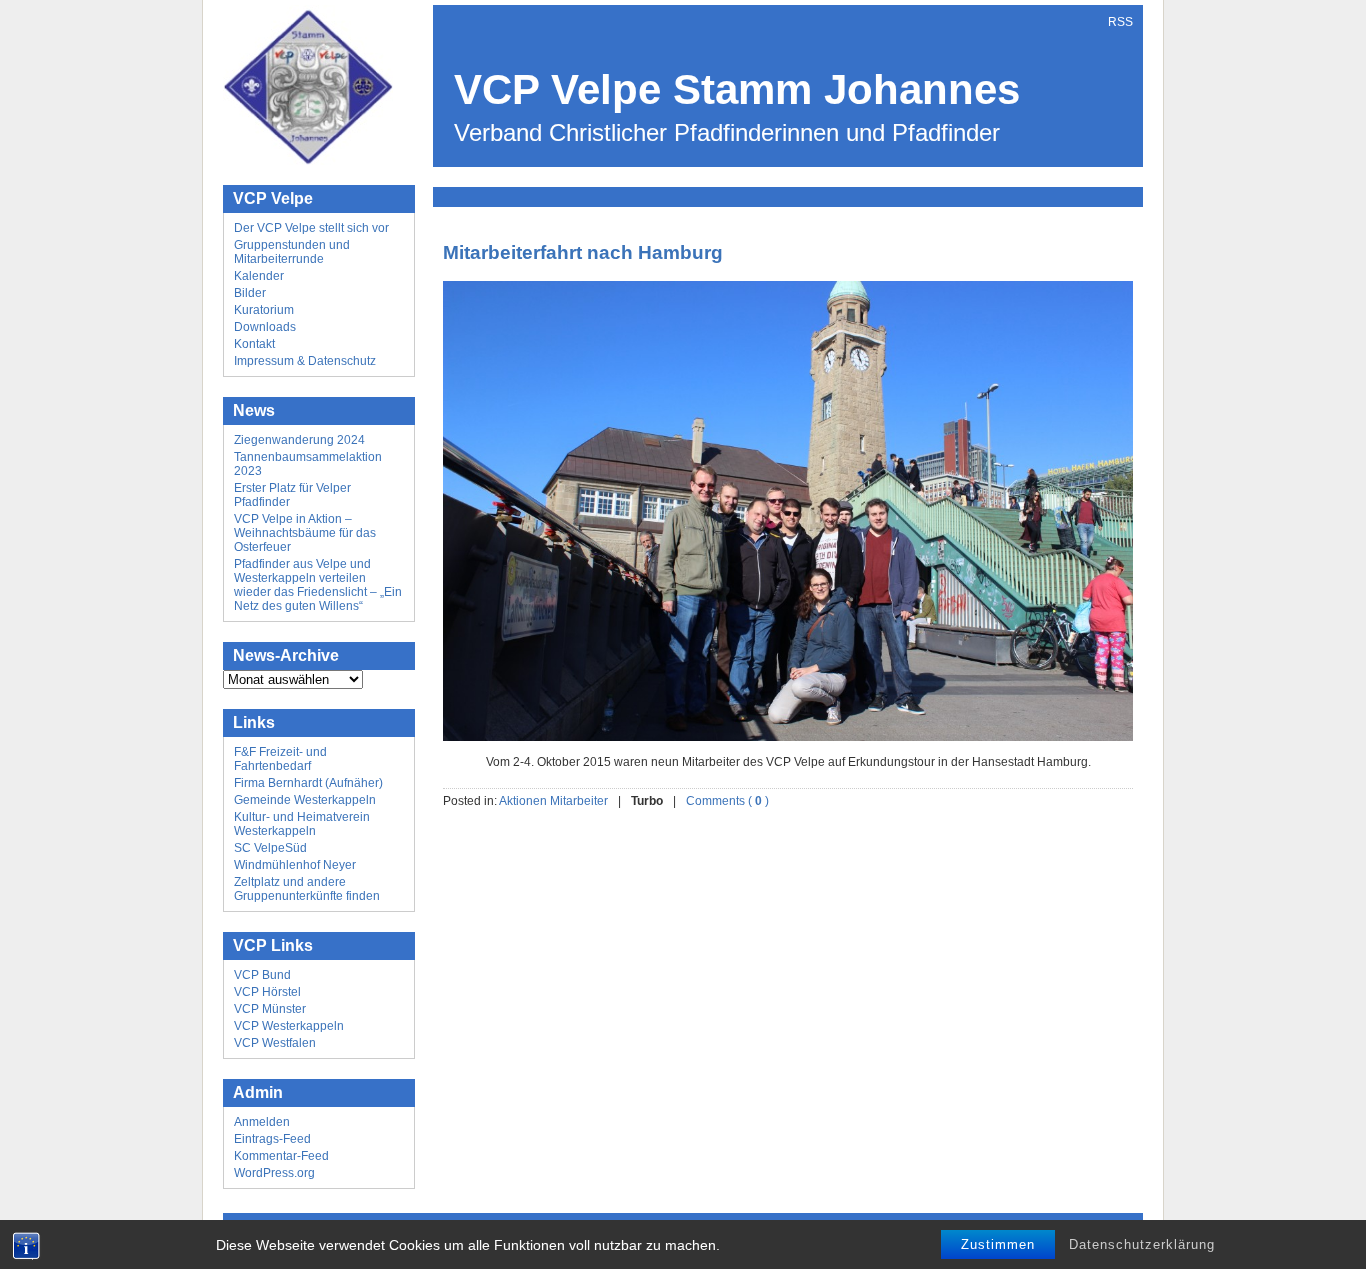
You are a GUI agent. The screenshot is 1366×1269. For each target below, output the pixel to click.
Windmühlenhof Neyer (295, 865)
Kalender (259, 276)
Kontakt (254, 344)
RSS (1120, 22)
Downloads (265, 327)
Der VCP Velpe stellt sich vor (311, 228)
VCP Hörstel (267, 992)
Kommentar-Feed (281, 1156)
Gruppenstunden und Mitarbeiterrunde (292, 252)
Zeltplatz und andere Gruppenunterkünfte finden (307, 889)
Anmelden (262, 1122)
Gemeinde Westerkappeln (305, 800)
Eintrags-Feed (272, 1139)
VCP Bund (262, 975)
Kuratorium (264, 310)
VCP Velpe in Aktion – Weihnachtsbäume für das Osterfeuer (305, 533)
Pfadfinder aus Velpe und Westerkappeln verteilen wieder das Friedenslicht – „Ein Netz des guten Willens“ (318, 585)
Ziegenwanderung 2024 (299, 440)
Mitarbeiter (579, 801)
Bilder (250, 293)
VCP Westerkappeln (289, 1026)
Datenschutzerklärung (1142, 1244)
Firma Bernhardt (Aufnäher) (308, 783)
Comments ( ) (727, 801)
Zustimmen (998, 1244)
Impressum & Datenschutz (305, 361)
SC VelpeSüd (270, 848)
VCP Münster (270, 1009)
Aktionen (523, 801)
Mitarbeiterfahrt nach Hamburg (583, 252)
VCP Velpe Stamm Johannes (737, 89)
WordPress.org (274, 1173)
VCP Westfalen (275, 1043)
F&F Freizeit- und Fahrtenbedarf (280, 759)
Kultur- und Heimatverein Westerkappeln (302, 824)
